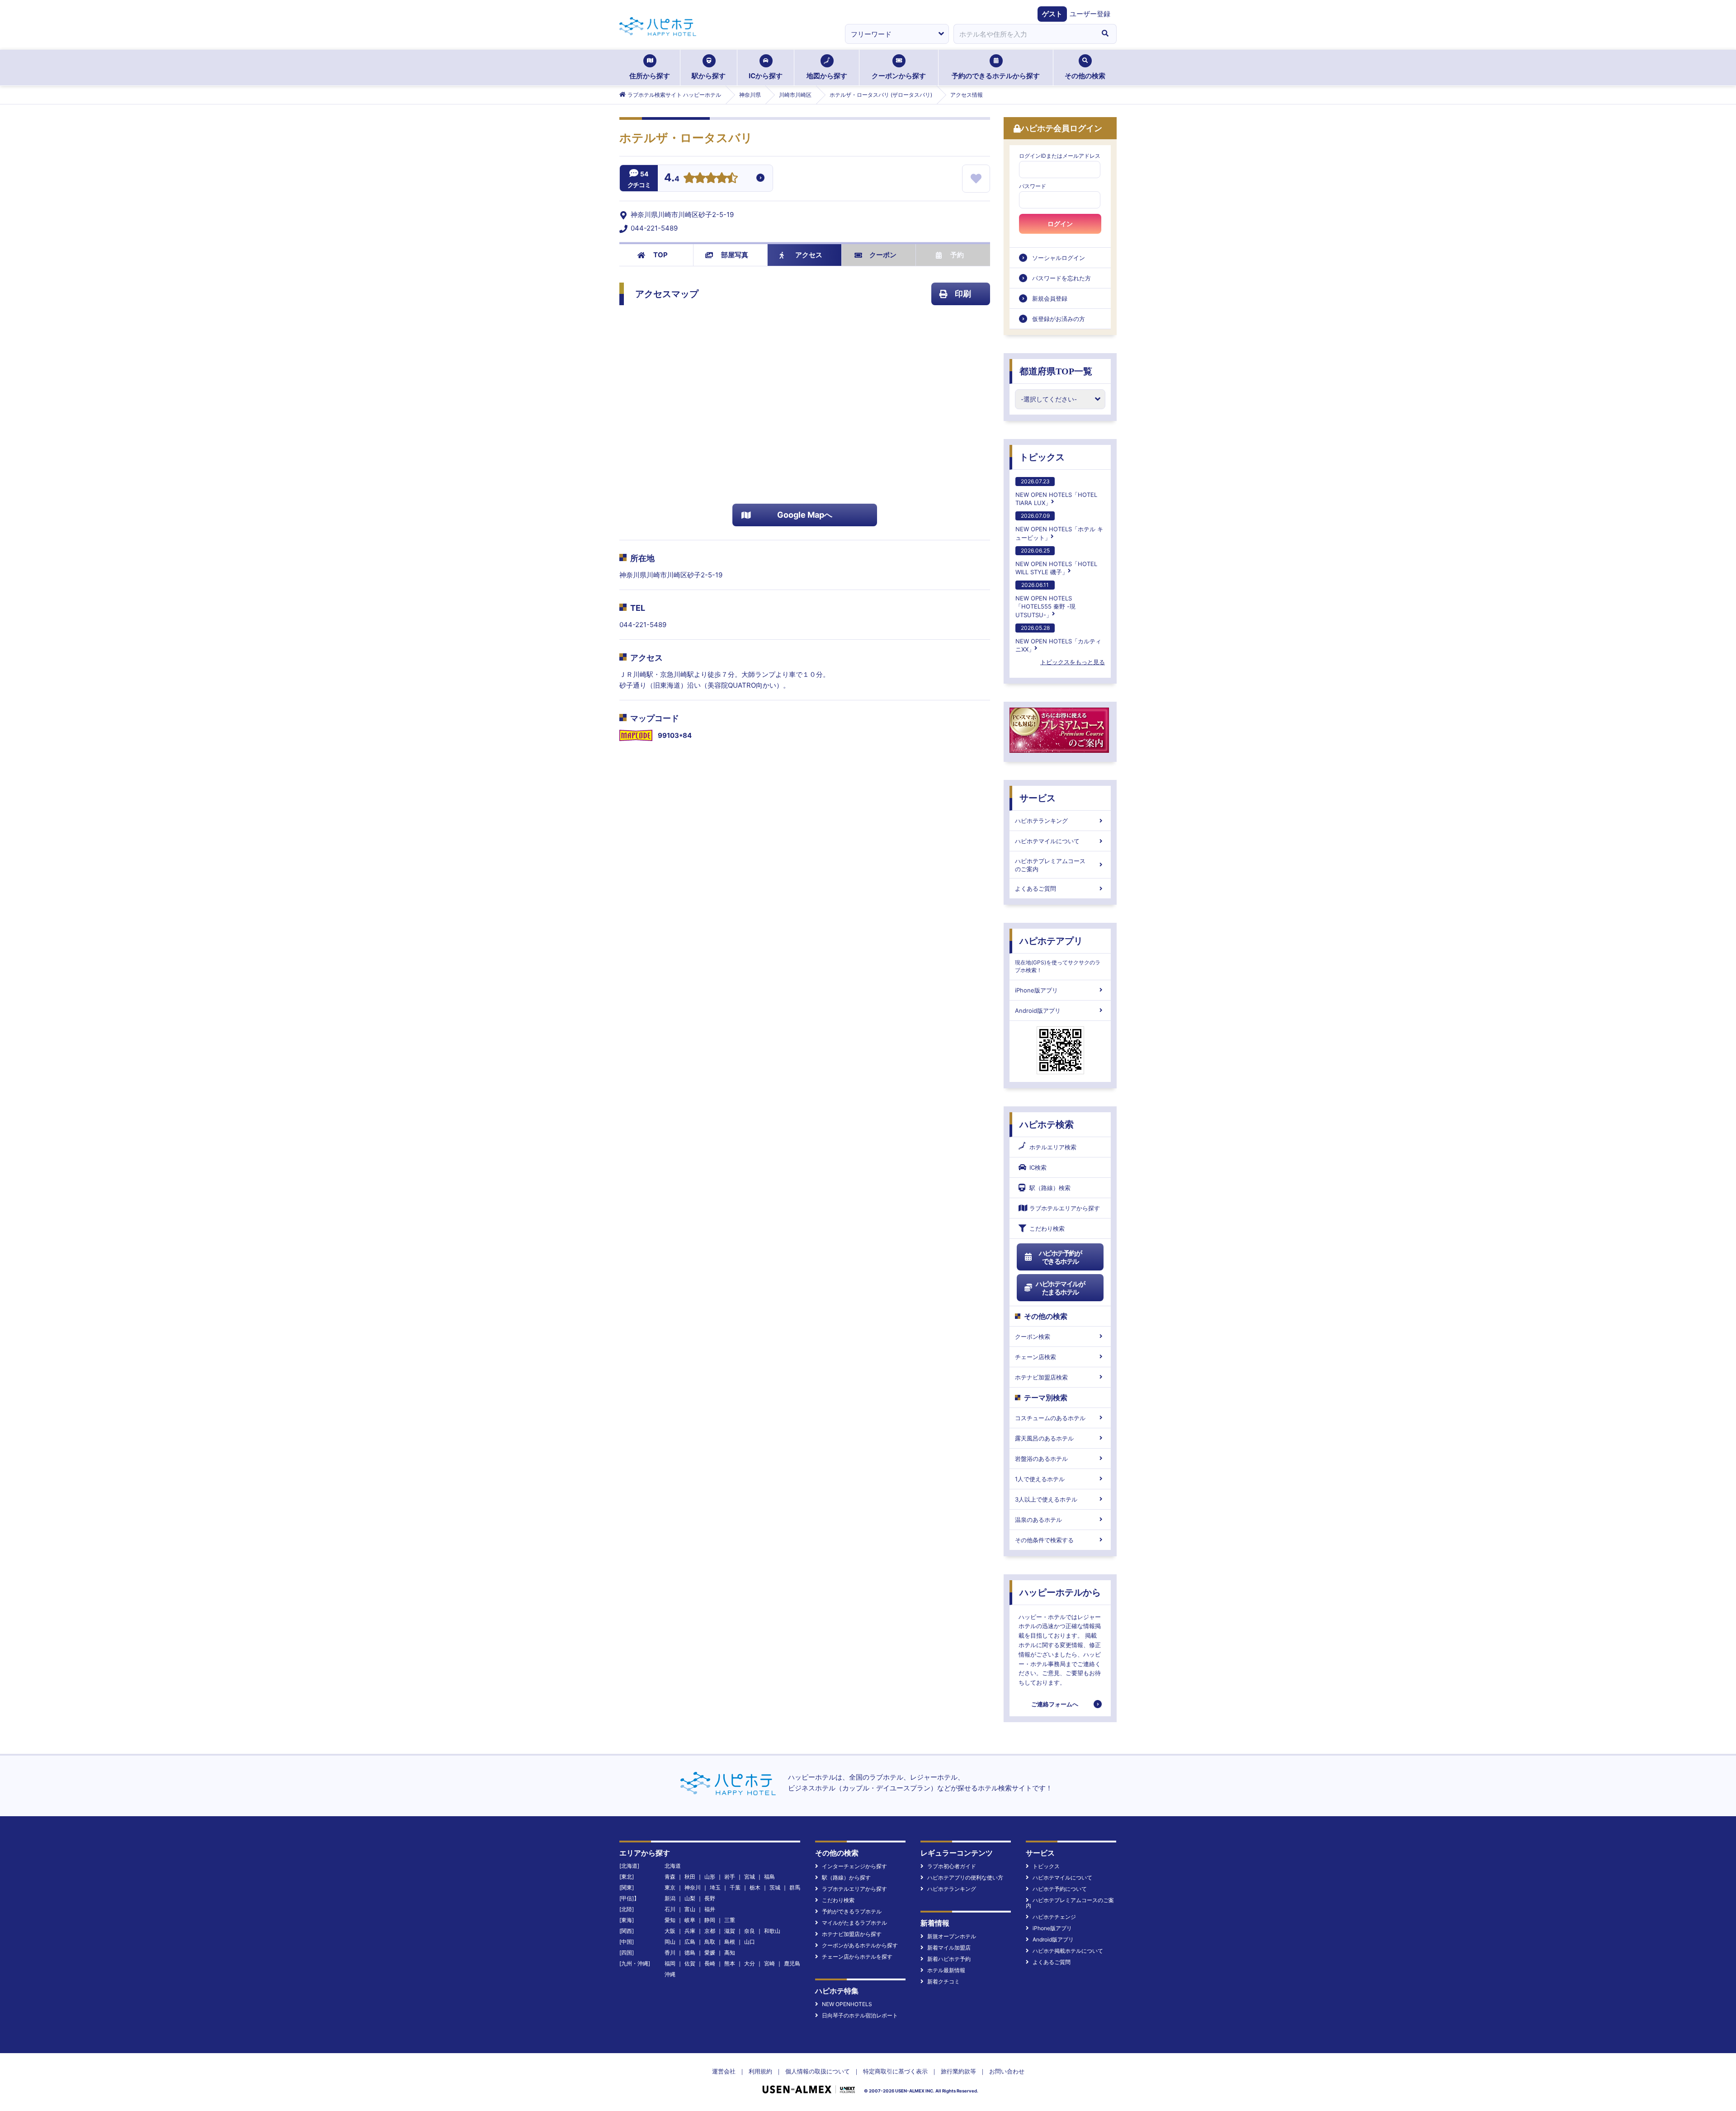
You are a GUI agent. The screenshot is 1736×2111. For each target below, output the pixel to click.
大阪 (670, 1931)
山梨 (690, 1898)
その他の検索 (1085, 76)
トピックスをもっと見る (1073, 662)
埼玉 (715, 1887)
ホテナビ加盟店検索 (1041, 1377)
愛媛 (710, 1953)
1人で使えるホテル (1040, 1479)
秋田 (690, 1877)
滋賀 (730, 1931)
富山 (690, 1909)
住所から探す (650, 76)
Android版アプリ (1038, 1011)
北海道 (673, 1866)
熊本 (730, 1963)
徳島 (690, 1953)
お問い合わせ (1007, 2071)
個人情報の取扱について (818, 2071)
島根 (730, 1942)
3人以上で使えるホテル (1046, 1499)
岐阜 (690, 1920)
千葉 (735, 1887)
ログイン (1060, 224)
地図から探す (827, 76)
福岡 (670, 1963)
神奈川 (693, 1887)
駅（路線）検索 (1050, 1188)
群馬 (795, 1887)
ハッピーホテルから (1060, 1592)
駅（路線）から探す (846, 1877)
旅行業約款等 (958, 2071)
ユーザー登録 (1090, 14)
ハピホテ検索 (1047, 1124)
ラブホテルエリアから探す (1065, 1208)
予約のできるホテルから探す (996, 76)
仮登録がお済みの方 (1059, 319)
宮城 (750, 1877)
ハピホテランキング (1041, 821)
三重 (730, 1920)
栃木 (755, 1887)
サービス (1038, 798)
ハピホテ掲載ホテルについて (1068, 1951)
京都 (710, 1931)
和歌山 (772, 1931)
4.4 (672, 179)
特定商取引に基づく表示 (895, 2071)
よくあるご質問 (1035, 888)
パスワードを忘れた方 (1061, 278)
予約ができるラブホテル (852, 1911)
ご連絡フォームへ (1055, 1704)
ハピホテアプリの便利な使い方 (965, 1877)
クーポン (883, 255)
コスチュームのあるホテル (1050, 1418)
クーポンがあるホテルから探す (860, 1945)
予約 (957, 255)
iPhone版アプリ (1036, 990)
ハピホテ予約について (1060, 1889)
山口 (750, 1942)
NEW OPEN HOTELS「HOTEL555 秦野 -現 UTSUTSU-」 (1045, 600)
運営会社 (724, 2071)
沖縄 (670, 1974)
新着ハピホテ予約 (949, 1959)
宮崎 (769, 1963)
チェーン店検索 (1035, 1357)
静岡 (710, 1920)
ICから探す (766, 76)
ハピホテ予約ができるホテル (1060, 1257)
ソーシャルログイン (1059, 258)
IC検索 (1038, 1167)
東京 (670, 1887)
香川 (670, 1953)
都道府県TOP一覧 (1056, 371)
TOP (660, 255)
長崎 (710, 1963)
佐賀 (690, 1963)
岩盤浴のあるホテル (1041, 1459)
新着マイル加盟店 (949, 1948)
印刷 (963, 294)
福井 (710, 1909)
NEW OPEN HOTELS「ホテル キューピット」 (1059, 527)
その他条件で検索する (1044, 1540)
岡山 (670, 1942)
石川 (670, 1909)
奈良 (750, 1931)
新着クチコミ (943, 1981)
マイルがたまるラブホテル (854, 1923)
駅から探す (709, 76)
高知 (730, 1953)
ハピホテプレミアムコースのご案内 (1050, 865)
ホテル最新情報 (946, 1970)
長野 (710, 1898)
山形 (710, 1877)
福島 (769, 1877)
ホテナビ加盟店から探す (852, 1934)
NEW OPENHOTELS (847, 2004)
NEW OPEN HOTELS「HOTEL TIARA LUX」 (1056, 492)
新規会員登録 (1050, 298)
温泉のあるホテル (1038, 1520)
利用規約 (760, 2071)
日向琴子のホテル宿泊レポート (860, 2015)
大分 (750, 1963)
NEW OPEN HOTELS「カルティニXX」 (1058, 639)
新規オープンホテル (952, 1936)
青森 (670, 1877)
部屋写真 (735, 255)
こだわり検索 (1047, 1228)
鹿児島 (792, 1963)
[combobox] (1024, 34)
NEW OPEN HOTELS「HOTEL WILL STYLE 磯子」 (1056, 561)
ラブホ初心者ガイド (952, 1866)
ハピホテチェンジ (1054, 1917)
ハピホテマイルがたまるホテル (1060, 1288)
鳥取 (710, 1942)
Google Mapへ (805, 515)
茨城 (775, 1887)
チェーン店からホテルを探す (857, 1957)
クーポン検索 (1033, 1336)
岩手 (730, 1877)
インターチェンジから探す (854, 1866)
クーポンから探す (899, 76)
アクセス (809, 255)
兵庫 (690, 1931)
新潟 (670, 1898)
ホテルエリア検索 (1053, 1147)
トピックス (1042, 457)
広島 (690, 1942)
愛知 (670, 1920)
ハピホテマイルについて (1047, 841)
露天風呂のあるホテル (1044, 1438)
